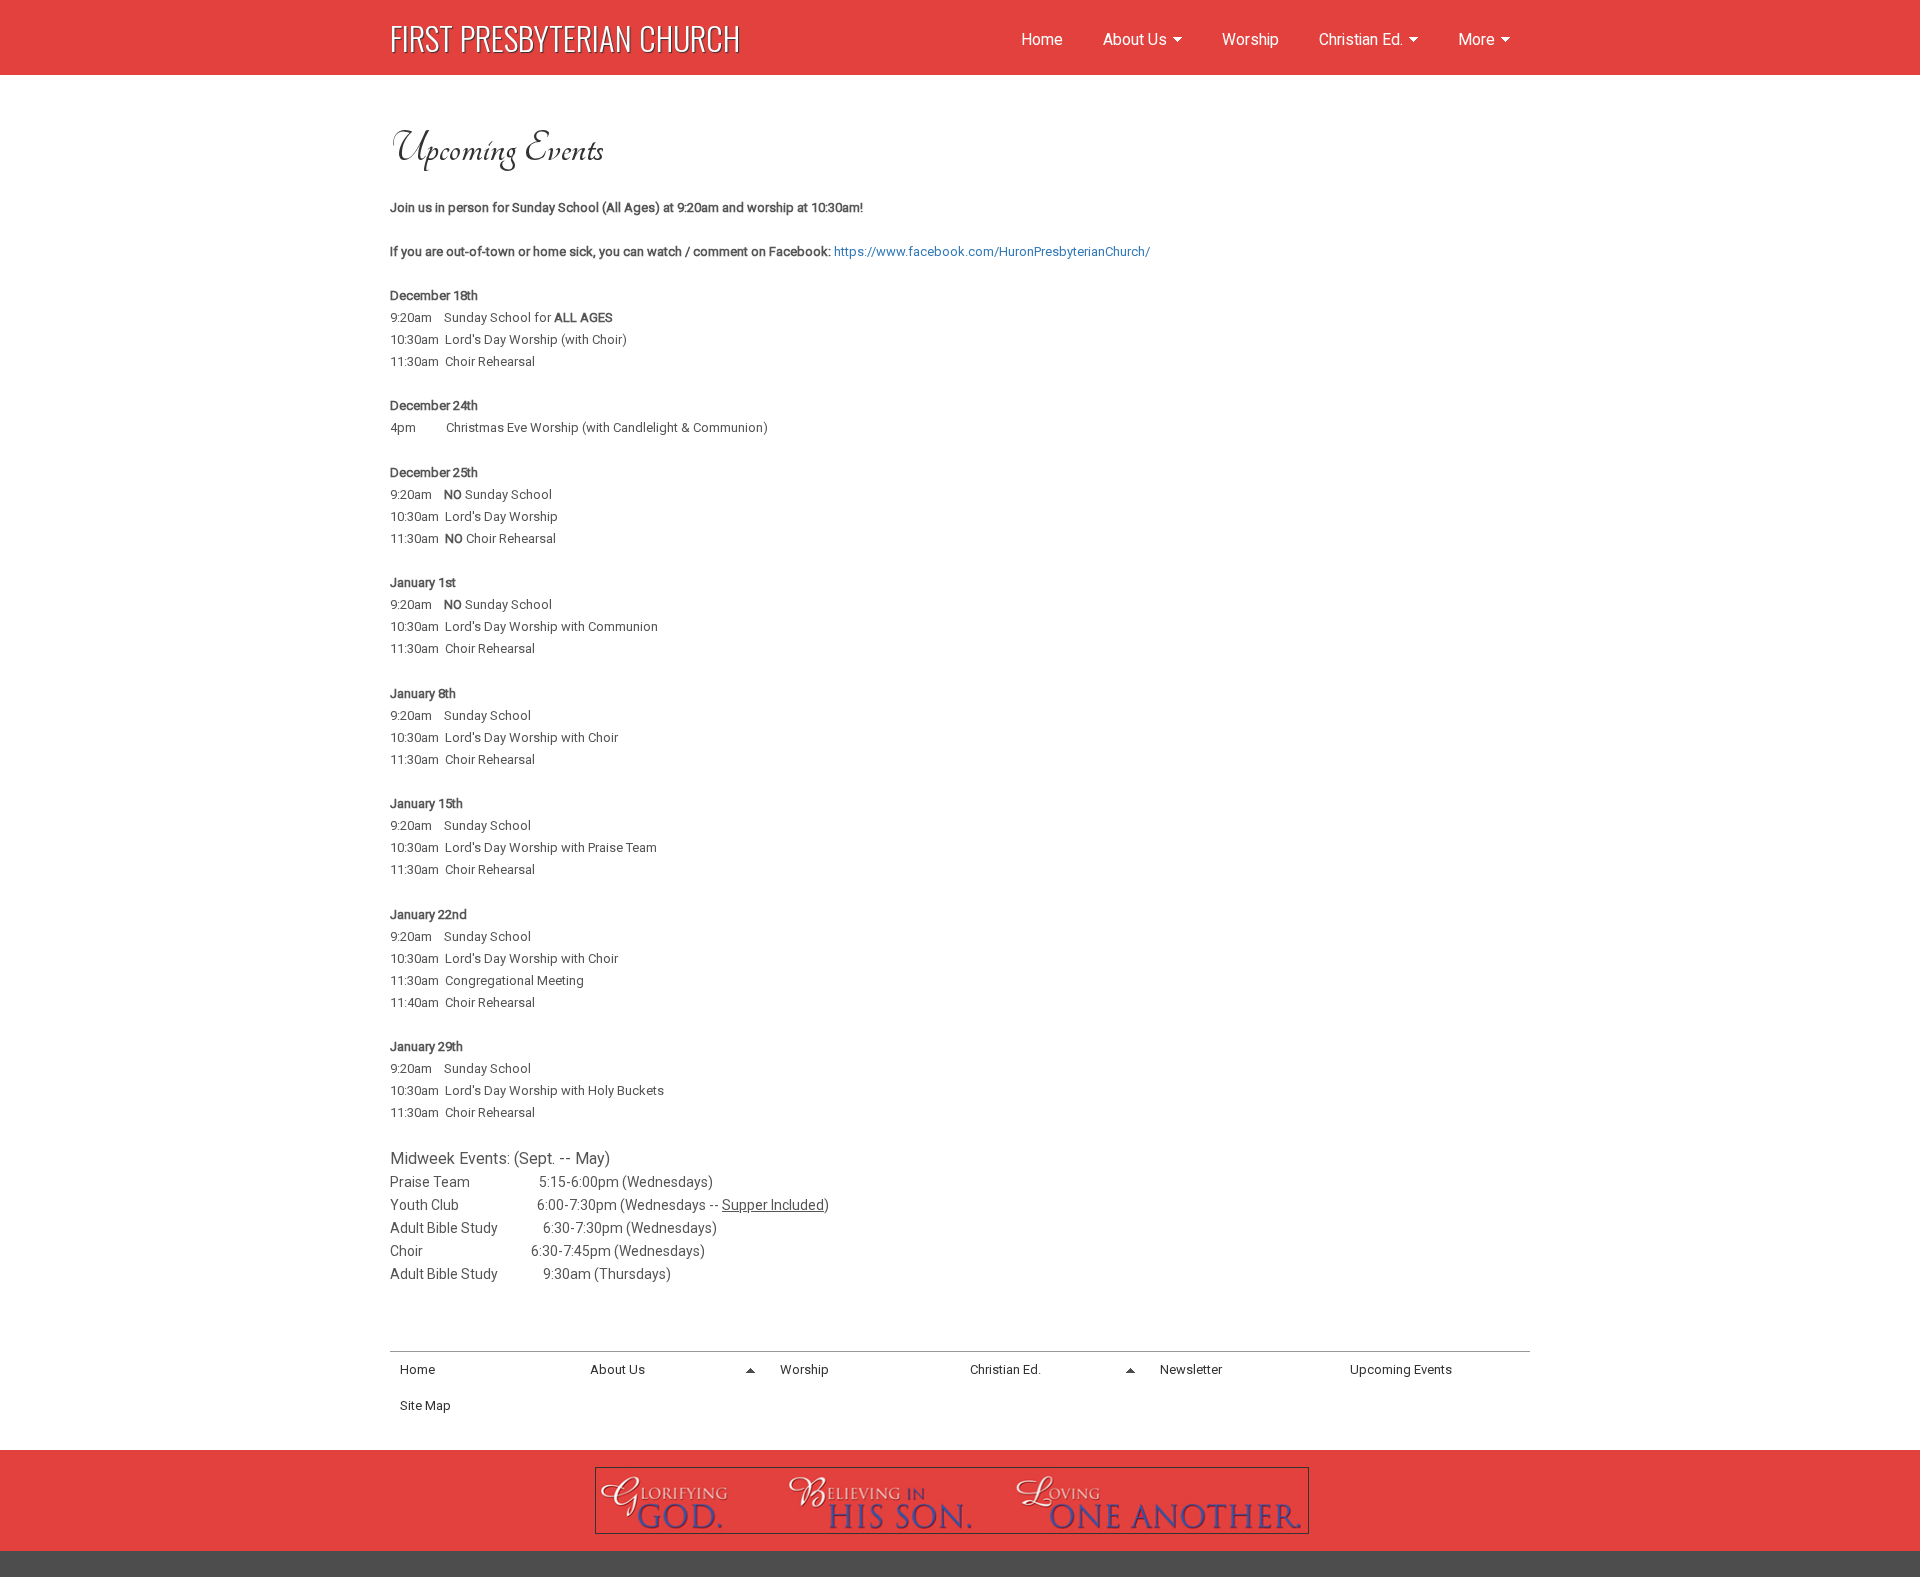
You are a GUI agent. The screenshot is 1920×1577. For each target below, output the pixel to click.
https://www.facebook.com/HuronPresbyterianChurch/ (992, 251)
